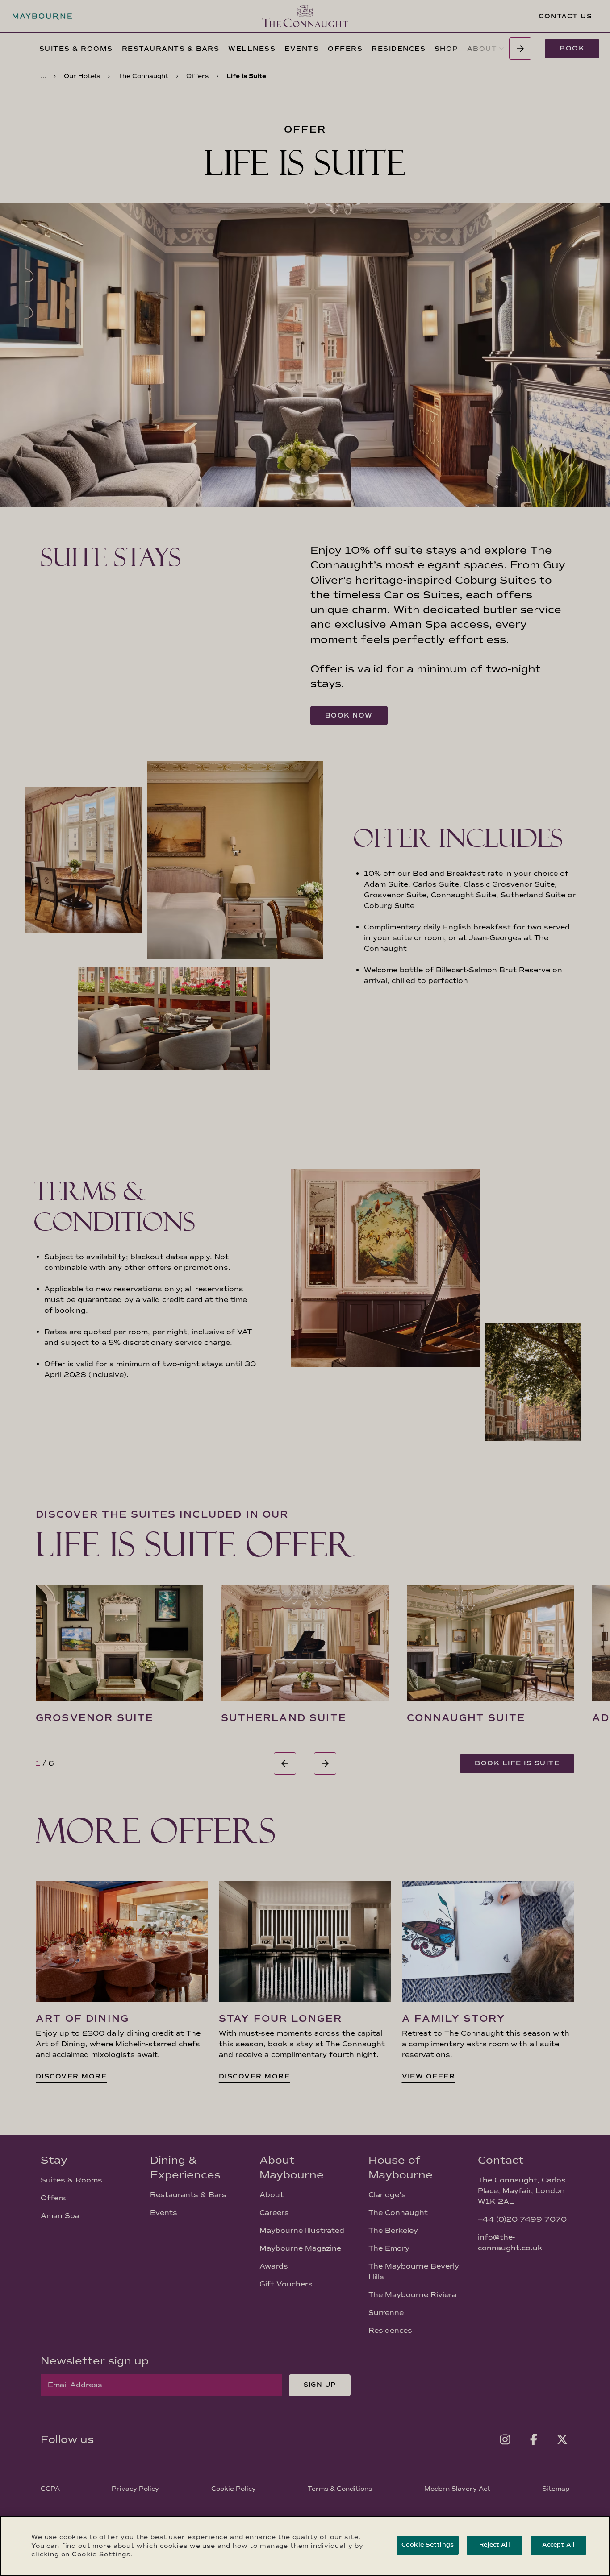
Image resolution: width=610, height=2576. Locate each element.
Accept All (558, 2545)
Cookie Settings (428, 2545)
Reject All (494, 2545)
